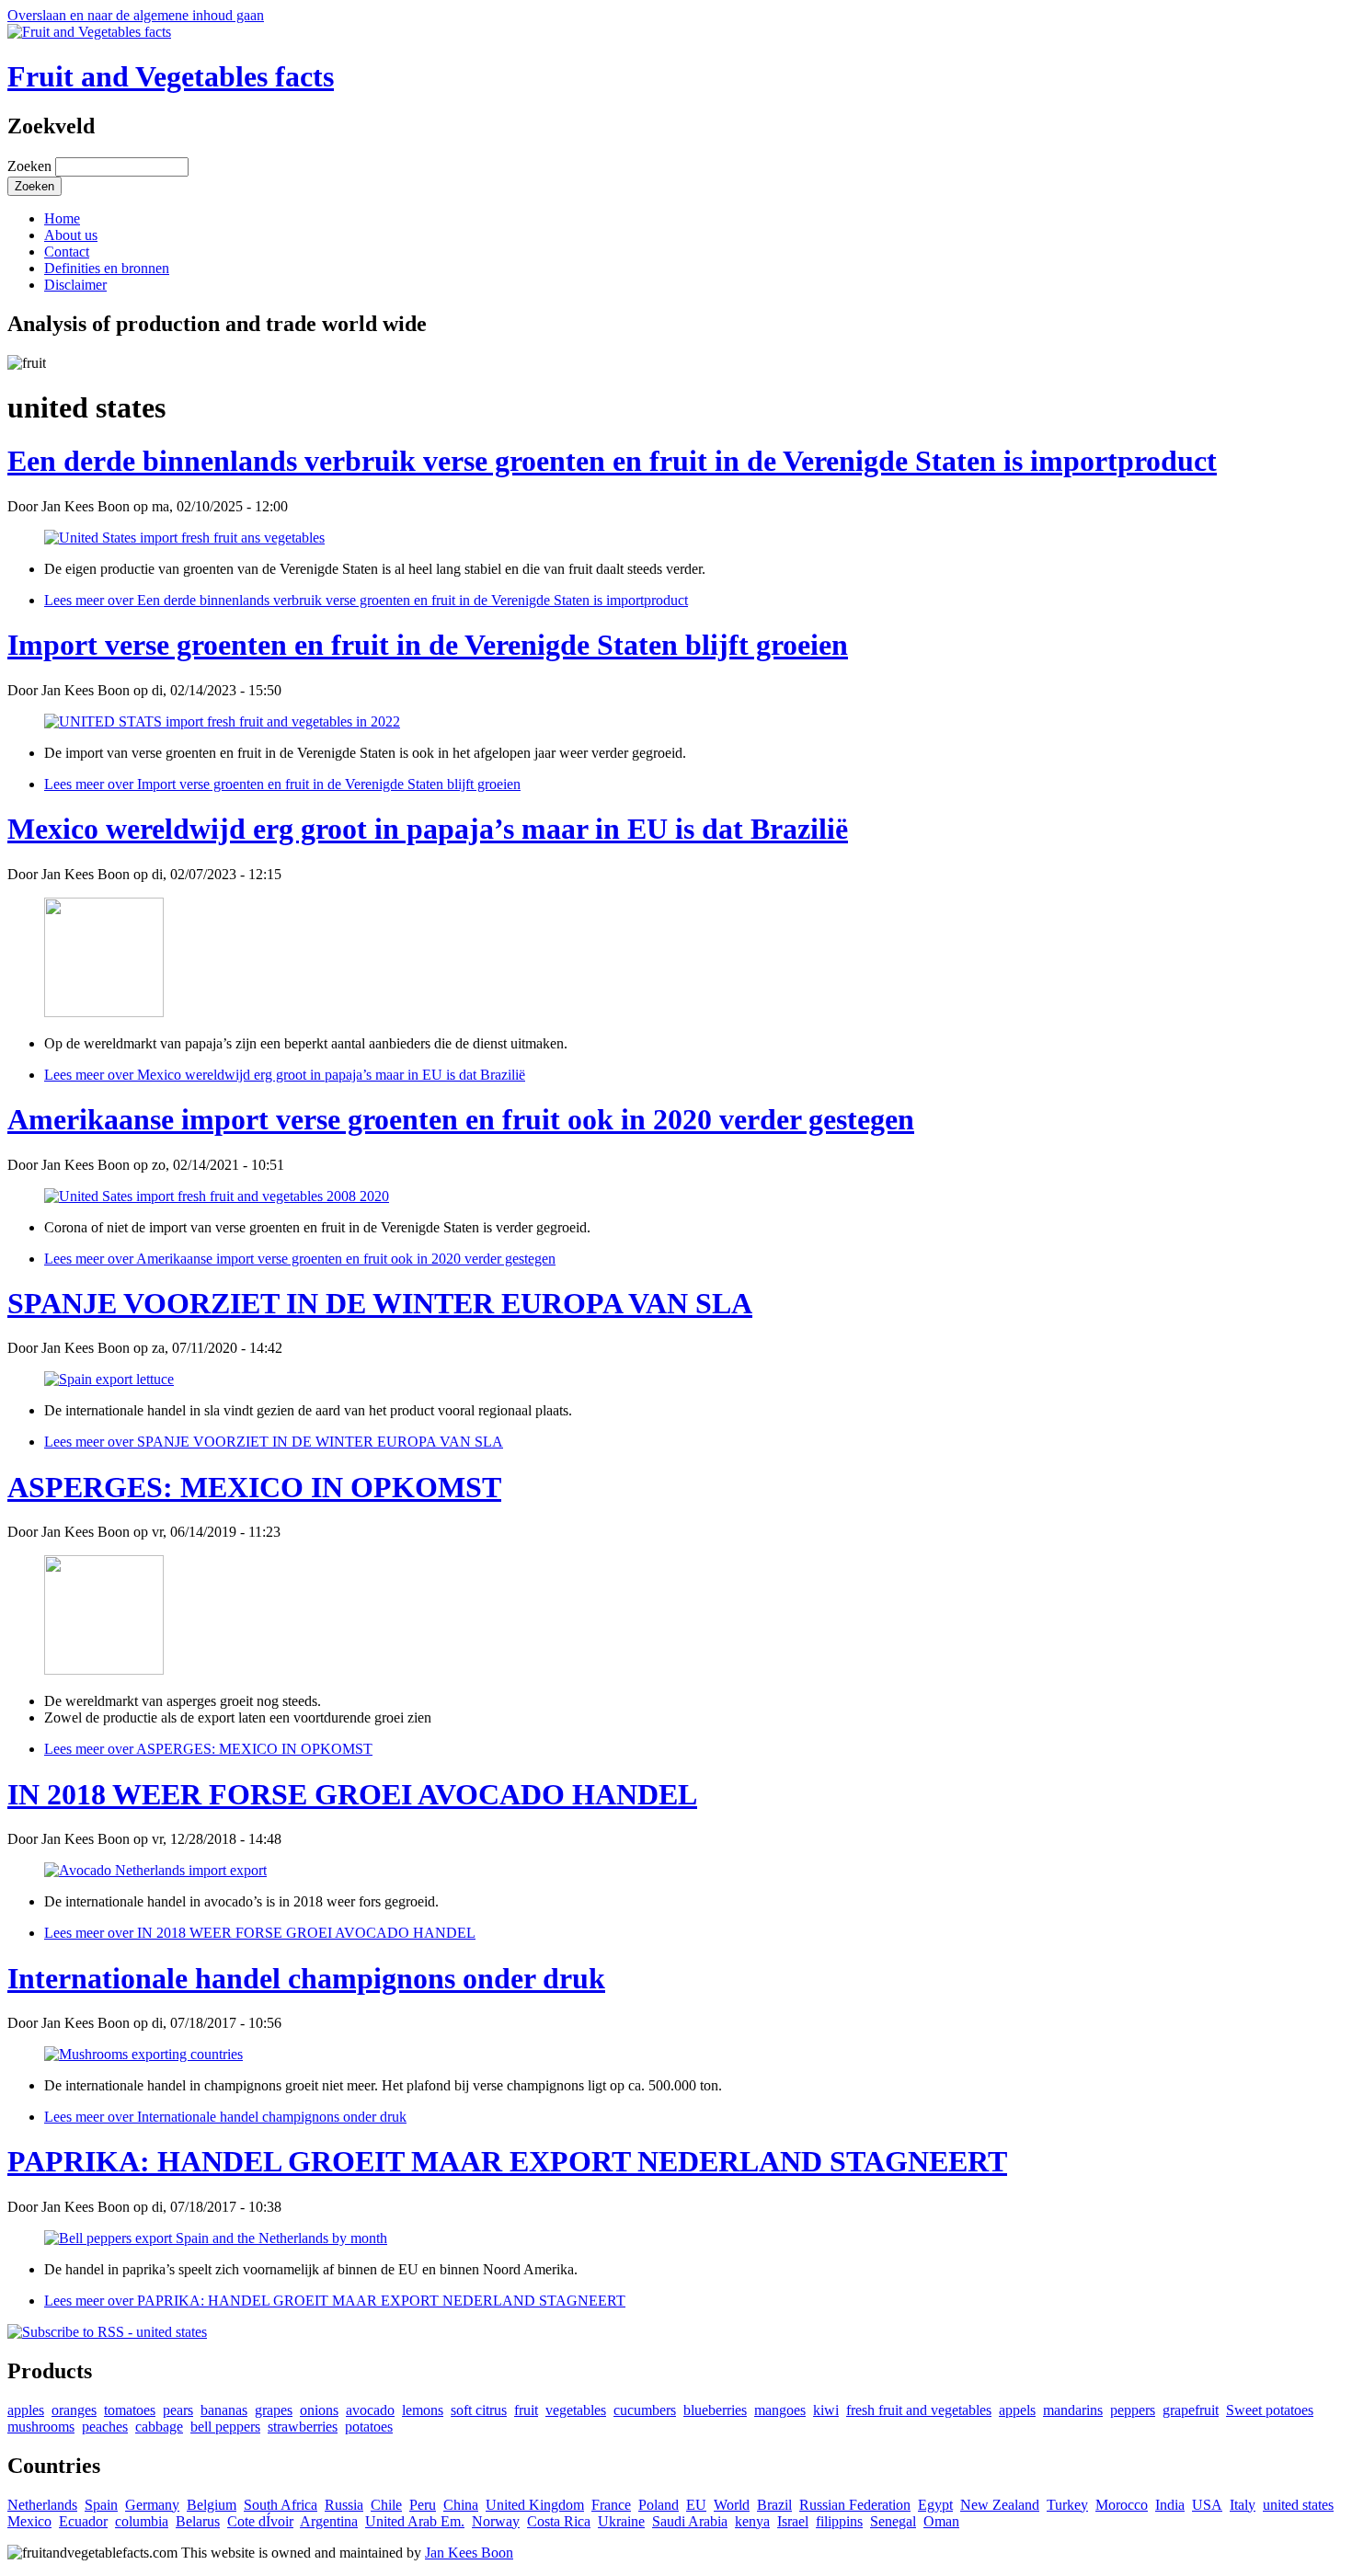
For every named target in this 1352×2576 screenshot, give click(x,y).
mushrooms (41, 2427)
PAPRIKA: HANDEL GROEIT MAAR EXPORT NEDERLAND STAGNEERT (507, 2161)
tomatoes (130, 2410)
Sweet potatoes (1270, 2410)
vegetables (576, 2410)
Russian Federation (855, 2505)
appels (1017, 2410)
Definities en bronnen (107, 268)
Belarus (198, 2521)
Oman (941, 2521)
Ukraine (621, 2521)
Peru (423, 2505)
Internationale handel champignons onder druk (306, 1978)
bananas (224, 2410)
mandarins (1073, 2410)
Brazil (774, 2505)
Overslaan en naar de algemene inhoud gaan (136, 15)
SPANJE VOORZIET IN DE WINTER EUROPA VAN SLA (380, 1303)
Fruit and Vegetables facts (171, 76)
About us (71, 235)
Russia (344, 2505)
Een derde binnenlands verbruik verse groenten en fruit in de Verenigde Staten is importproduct (612, 461)
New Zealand (1000, 2505)
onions (319, 2410)
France (611, 2505)
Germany (152, 2505)
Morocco (1122, 2505)
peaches (105, 2427)
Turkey (1067, 2505)
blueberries (715, 2410)
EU (696, 2505)
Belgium (212, 2505)
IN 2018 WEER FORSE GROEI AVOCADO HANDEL (352, 1794)
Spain (101, 2505)
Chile (386, 2505)
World (732, 2505)
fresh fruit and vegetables (919, 2410)
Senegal (893, 2521)
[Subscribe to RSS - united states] (107, 2332)
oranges (74, 2410)
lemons (423, 2410)
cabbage (159, 2427)
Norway (496, 2521)
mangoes (780, 2410)
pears (178, 2410)
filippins (839, 2521)
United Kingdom (535, 2505)
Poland (659, 2505)
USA (1207, 2505)
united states (1298, 2505)
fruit (526, 2410)
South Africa (281, 2505)
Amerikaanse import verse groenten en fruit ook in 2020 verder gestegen (461, 1119)
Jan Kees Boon (469, 2553)
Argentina (329, 2521)
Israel (793, 2521)
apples (26, 2410)
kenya (752, 2521)
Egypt (935, 2505)
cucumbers (645, 2410)
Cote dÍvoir (260, 2521)
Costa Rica (559, 2521)
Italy (1243, 2505)
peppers (1133, 2410)
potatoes (369, 2427)
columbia (142, 2521)
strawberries (303, 2427)
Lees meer (366, 600)
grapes (274, 2410)
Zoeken (31, 166)
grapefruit (1191, 2410)
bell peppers (225, 2427)
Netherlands (42, 2505)
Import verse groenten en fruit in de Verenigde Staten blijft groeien (428, 645)
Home (62, 218)
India (1170, 2505)
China (461, 2505)
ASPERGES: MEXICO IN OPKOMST (254, 1487)
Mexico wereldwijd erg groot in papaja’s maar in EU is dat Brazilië (428, 829)
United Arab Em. (415, 2521)
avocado (370, 2410)
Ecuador (83, 2521)
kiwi (826, 2410)
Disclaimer (75, 285)
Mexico (29, 2521)
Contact (67, 252)
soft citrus (479, 2410)
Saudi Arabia (690, 2521)
